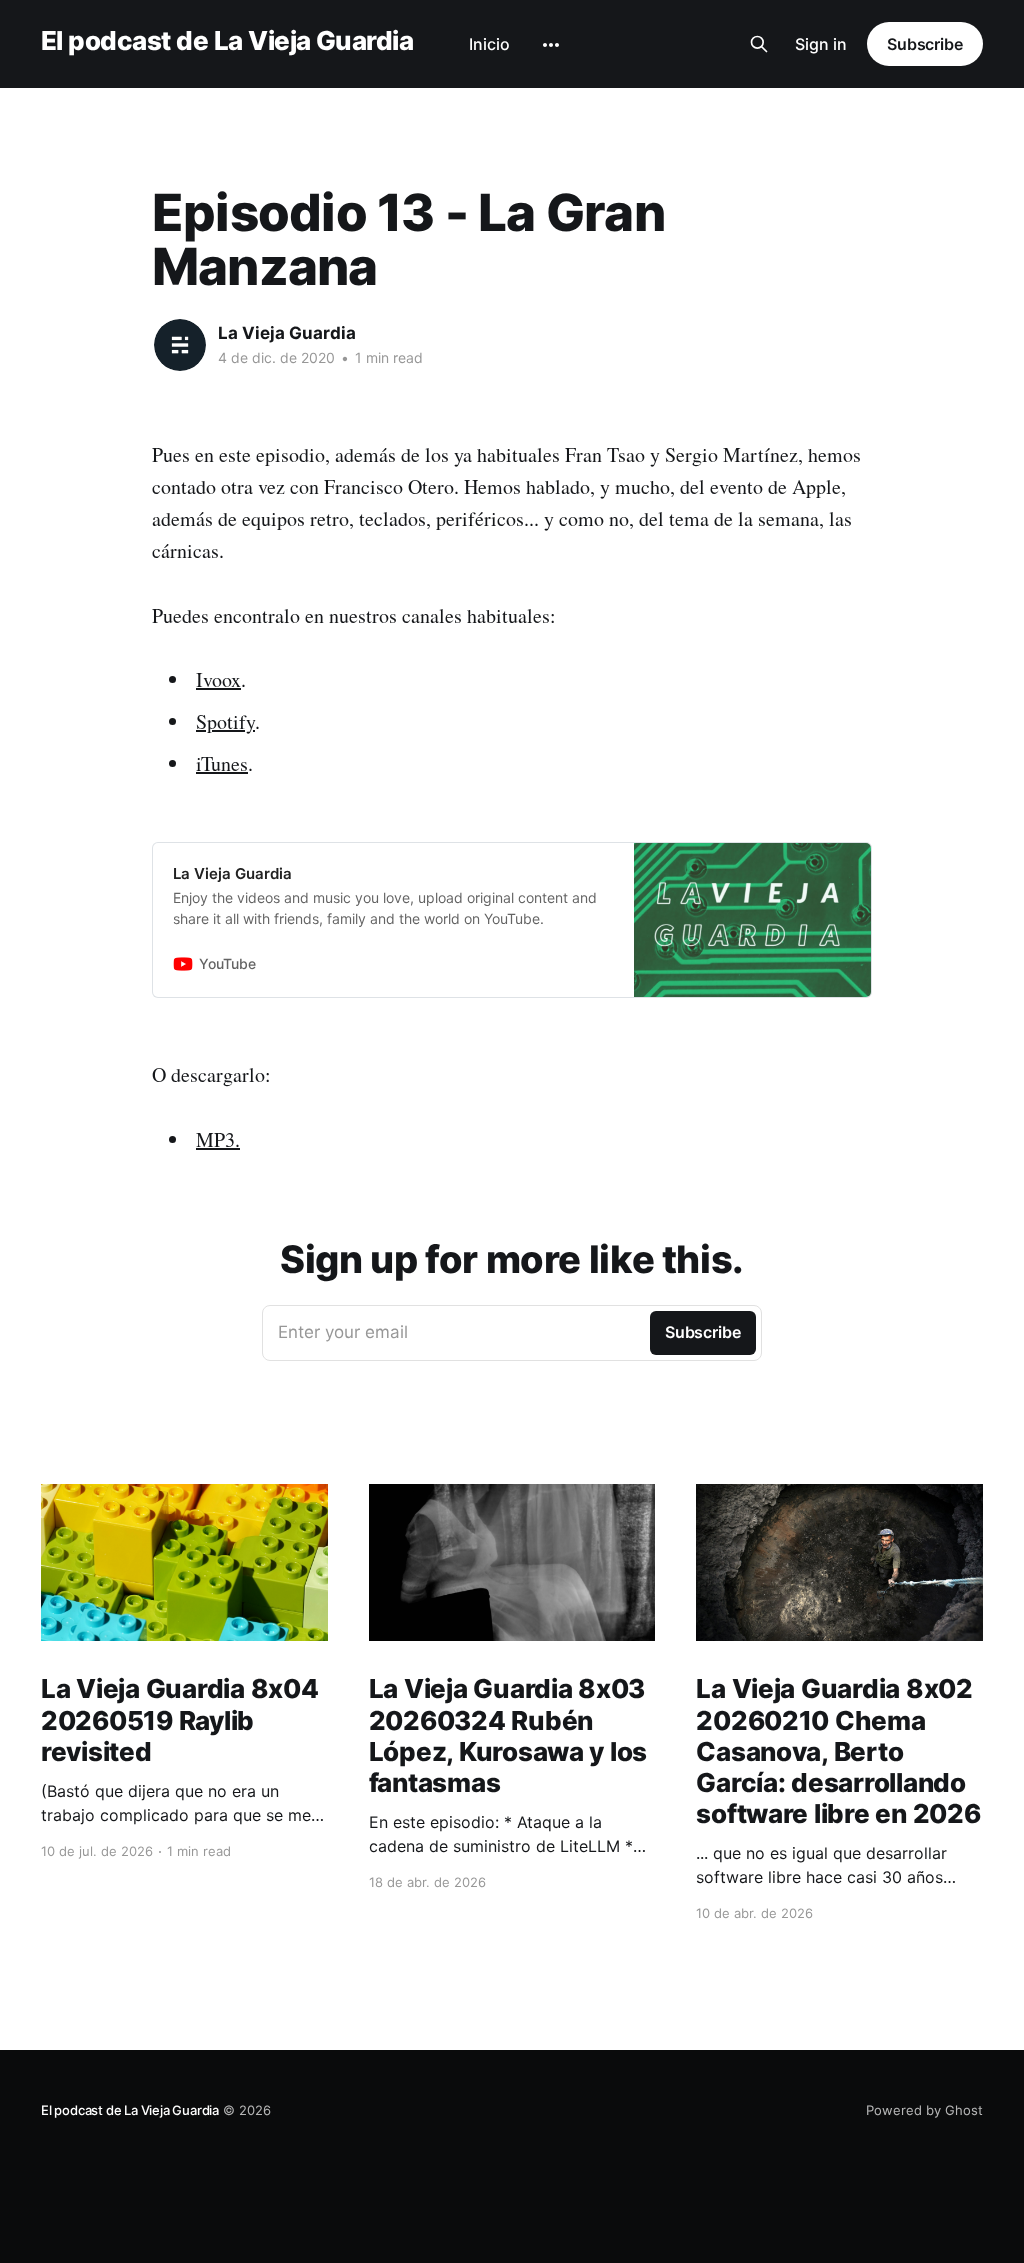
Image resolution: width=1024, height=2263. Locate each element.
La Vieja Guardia (287, 333)
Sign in (821, 44)
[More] (551, 45)
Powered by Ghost (924, 2110)
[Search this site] (759, 44)
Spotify (225, 721)
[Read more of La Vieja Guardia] (180, 345)
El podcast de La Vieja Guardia (227, 41)
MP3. (218, 1139)
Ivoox (218, 679)
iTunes (222, 763)
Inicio (489, 44)
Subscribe (925, 44)
